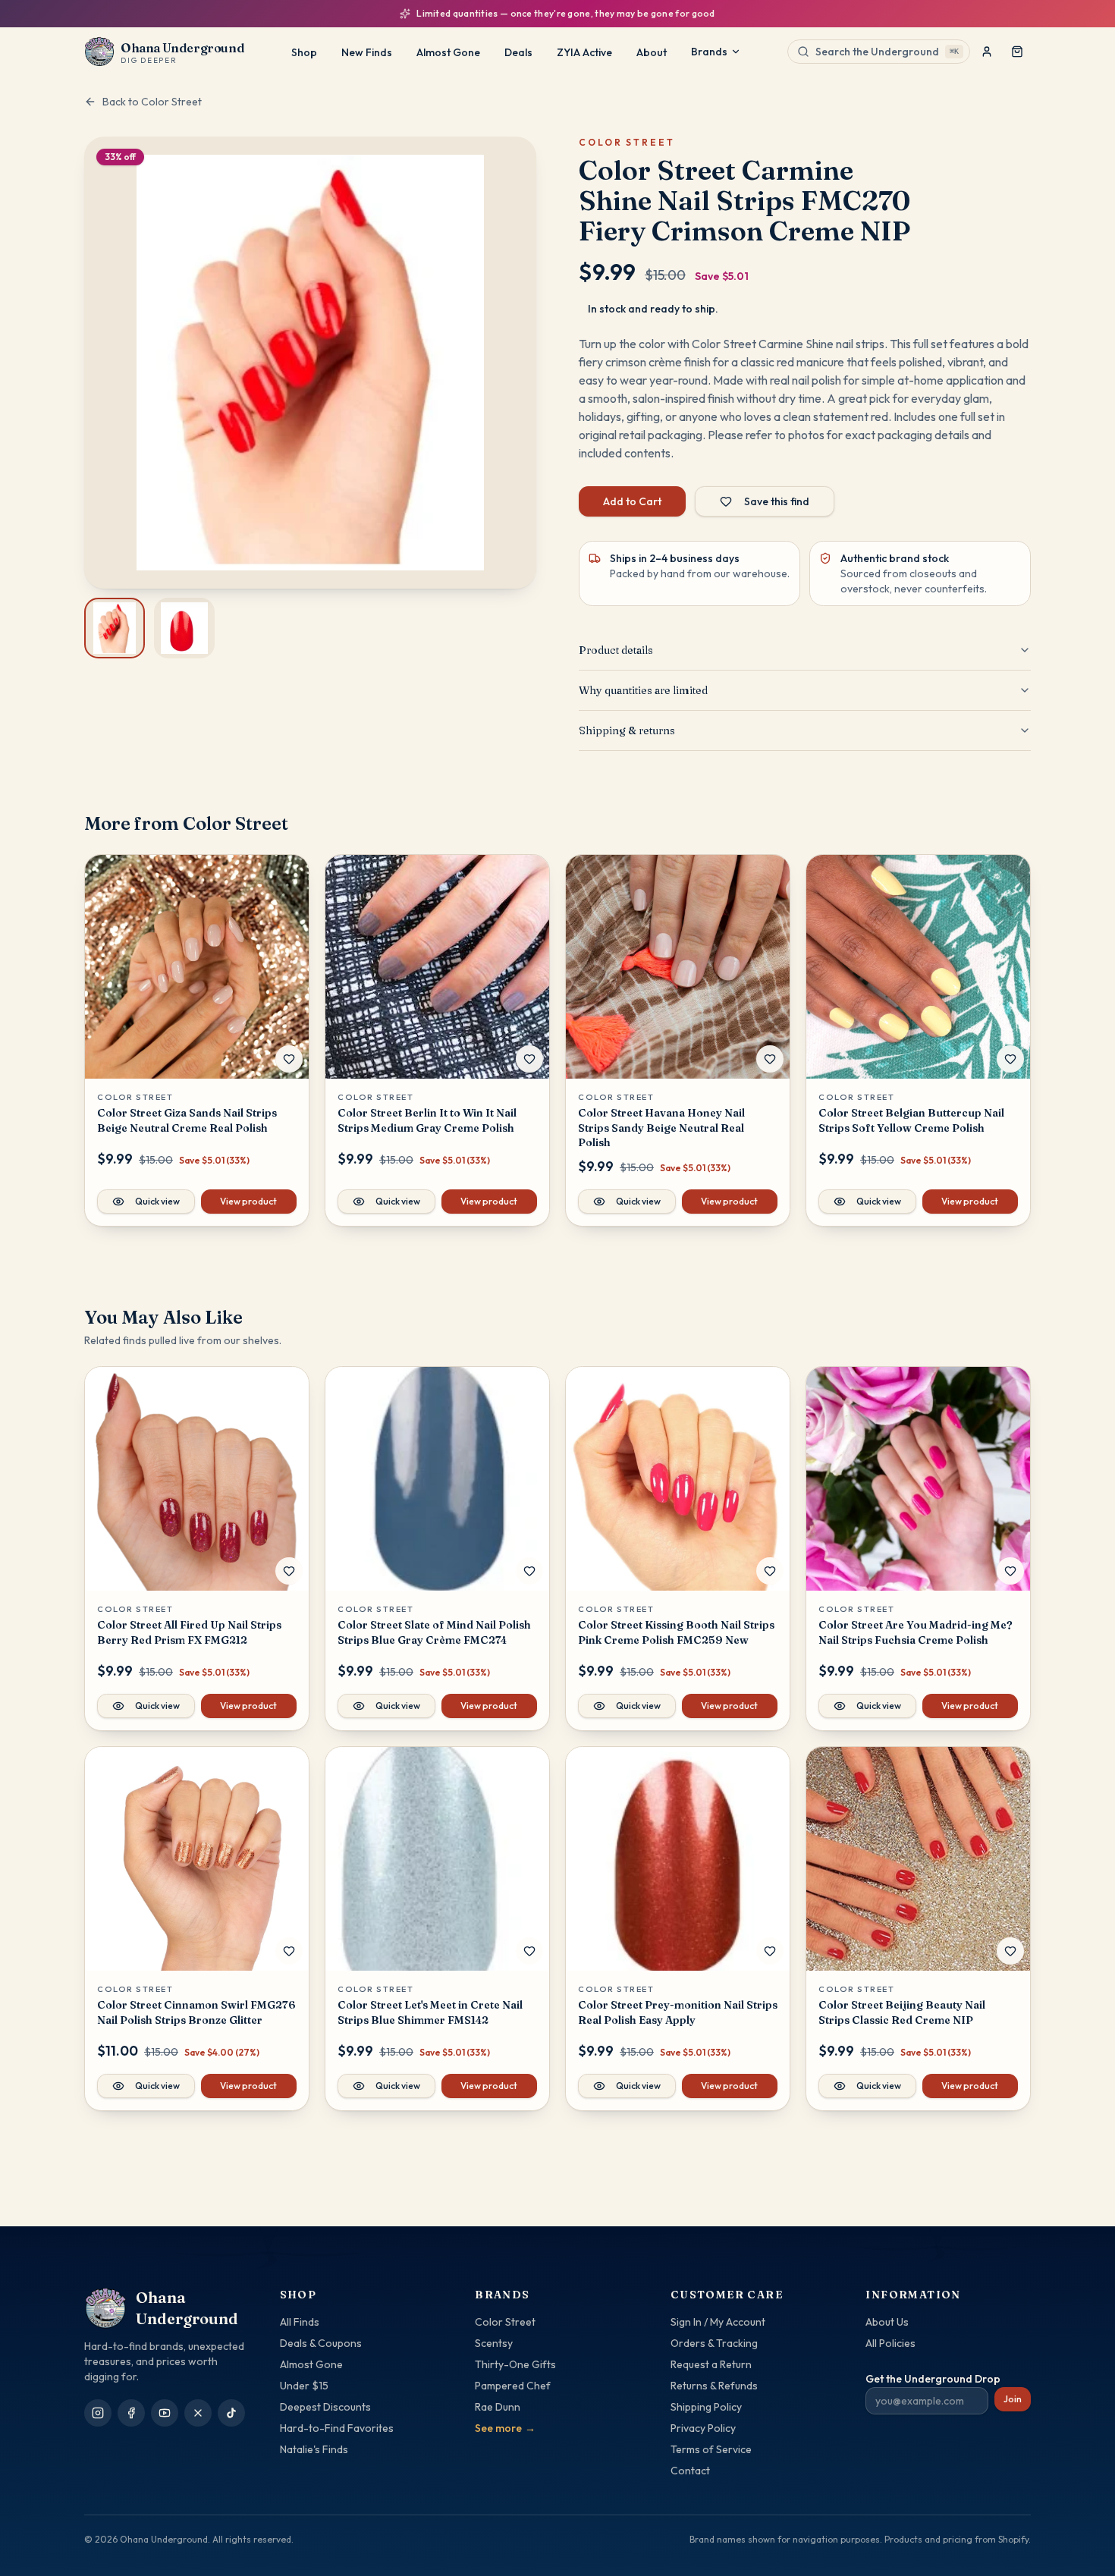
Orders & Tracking (714, 2343)
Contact (690, 2471)
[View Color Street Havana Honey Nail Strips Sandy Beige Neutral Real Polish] (678, 967)
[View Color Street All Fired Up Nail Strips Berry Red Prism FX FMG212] (197, 1479)
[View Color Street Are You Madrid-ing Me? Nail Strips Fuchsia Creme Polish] (918, 1479)
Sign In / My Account (718, 2322)
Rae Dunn (498, 2407)
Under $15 (304, 2386)
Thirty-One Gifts (515, 2364)
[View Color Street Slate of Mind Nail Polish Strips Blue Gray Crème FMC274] (437, 1479)
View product (248, 1201)
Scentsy (494, 2343)
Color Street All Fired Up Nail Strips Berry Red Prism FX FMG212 (189, 1632)
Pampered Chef (513, 2386)
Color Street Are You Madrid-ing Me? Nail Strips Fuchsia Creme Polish (916, 1632)
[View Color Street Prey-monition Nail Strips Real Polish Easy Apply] (678, 1859)
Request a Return (711, 2364)
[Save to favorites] (289, 1059)
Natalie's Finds (314, 2449)
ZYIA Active (584, 52)
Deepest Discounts (325, 2407)
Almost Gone (448, 52)
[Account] (987, 52)
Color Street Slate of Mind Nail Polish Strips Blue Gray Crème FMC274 (434, 1632)
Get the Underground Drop (933, 2379)
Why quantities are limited (643, 690)
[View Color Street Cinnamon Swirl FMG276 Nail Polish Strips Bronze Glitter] (197, 1859)
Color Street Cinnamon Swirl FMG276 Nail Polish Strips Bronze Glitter (196, 2012)
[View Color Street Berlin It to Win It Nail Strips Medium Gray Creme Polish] (437, 967)
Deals (518, 52)
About (652, 52)
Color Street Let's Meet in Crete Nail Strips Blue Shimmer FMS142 (430, 2012)
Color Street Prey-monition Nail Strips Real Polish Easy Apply (678, 2012)
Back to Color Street (152, 102)
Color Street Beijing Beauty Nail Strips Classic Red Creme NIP (902, 2012)
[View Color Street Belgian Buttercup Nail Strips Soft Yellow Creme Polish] (918, 967)
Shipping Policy (706, 2407)
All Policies (890, 2343)
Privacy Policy (703, 2428)
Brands (709, 52)
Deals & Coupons (321, 2343)
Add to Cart (632, 501)
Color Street (505, 2322)
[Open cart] (1017, 52)
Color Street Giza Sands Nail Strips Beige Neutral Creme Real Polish (187, 1120)
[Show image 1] (115, 628)
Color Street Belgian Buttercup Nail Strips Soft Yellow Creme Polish (911, 1120)
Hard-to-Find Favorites (337, 2428)
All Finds (300, 2322)
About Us (887, 2322)
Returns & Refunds (714, 2386)
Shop (304, 52)
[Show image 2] (184, 628)
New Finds (367, 52)
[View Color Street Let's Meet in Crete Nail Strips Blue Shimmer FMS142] (437, 1859)
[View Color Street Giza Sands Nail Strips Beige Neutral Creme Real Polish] (197, 967)
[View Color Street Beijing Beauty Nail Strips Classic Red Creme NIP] (918, 1859)
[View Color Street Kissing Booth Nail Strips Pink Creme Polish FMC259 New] (678, 1479)
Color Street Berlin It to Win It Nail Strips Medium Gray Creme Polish (427, 1120)
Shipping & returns (627, 730)
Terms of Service (711, 2449)
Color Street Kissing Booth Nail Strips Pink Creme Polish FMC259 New (676, 1632)
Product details (616, 650)
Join (1013, 2399)
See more (505, 2428)
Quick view (157, 1201)
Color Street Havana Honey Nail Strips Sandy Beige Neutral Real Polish (661, 1128)
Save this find (777, 501)
